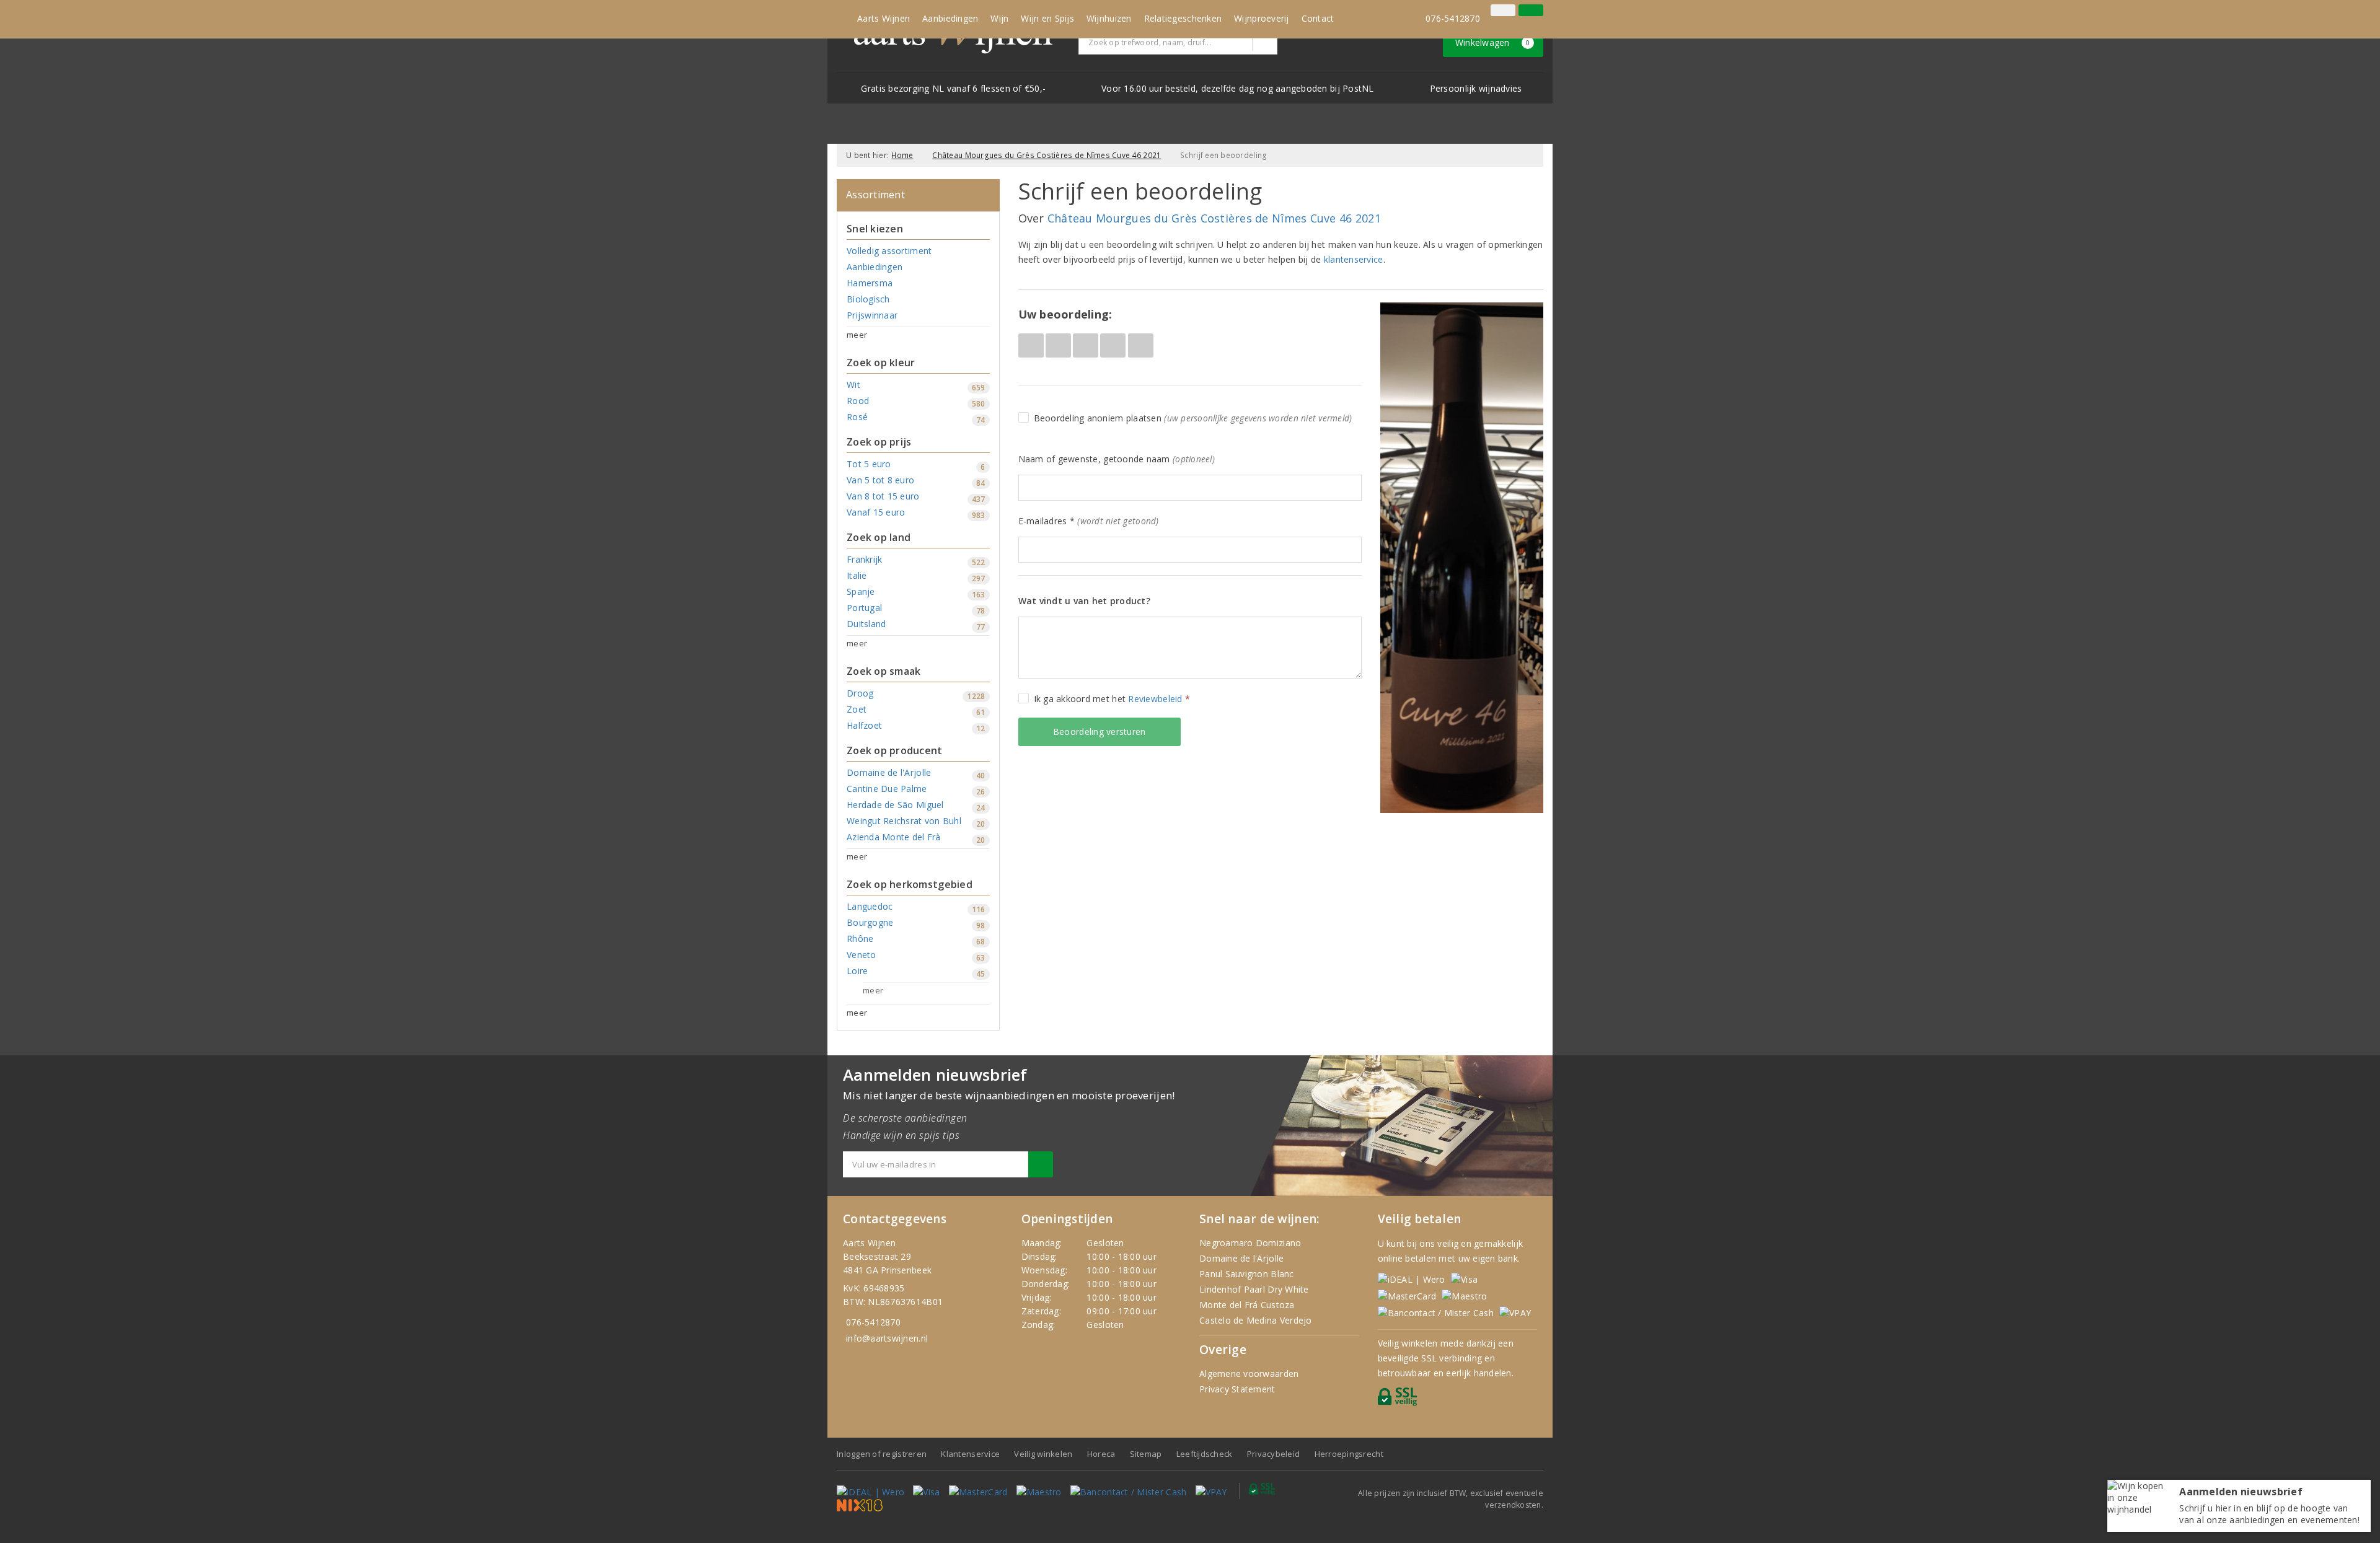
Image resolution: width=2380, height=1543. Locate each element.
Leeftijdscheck (1205, 1454)
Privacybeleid (1273, 1454)
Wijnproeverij (1261, 18)
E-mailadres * (1089, 521)
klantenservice (1354, 259)
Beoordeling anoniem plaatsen (1193, 418)
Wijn (999, 18)
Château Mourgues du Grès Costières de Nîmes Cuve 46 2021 (1047, 155)
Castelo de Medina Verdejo (1256, 1320)
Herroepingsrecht (1349, 1454)
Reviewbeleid (1155, 699)
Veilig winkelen (1043, 1454)
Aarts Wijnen (884, 18)
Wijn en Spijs (1047, 18)
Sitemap (1146, 1454)
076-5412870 (1453, 18)
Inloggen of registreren (882, 1454)
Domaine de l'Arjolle (1241, 1258)
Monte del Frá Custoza (1247, 1305)
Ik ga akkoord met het (1112, 699)
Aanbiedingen (950, 18)
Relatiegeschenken (1183, 18)
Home (902, 155)
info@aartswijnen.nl (887, 1338)
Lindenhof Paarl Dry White (1254, 1289)
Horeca (1101, 1454)
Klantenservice (970, 1454)
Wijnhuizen (1109, 18)
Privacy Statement (1237, 1389)
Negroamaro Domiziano (1250, 1243)
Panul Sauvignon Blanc (1247, 1274)
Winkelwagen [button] (1493, 42)
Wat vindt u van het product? (1084, 601)
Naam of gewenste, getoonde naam (1117, 459)
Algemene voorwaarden (1249, 1374)
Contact (1318, 18)
